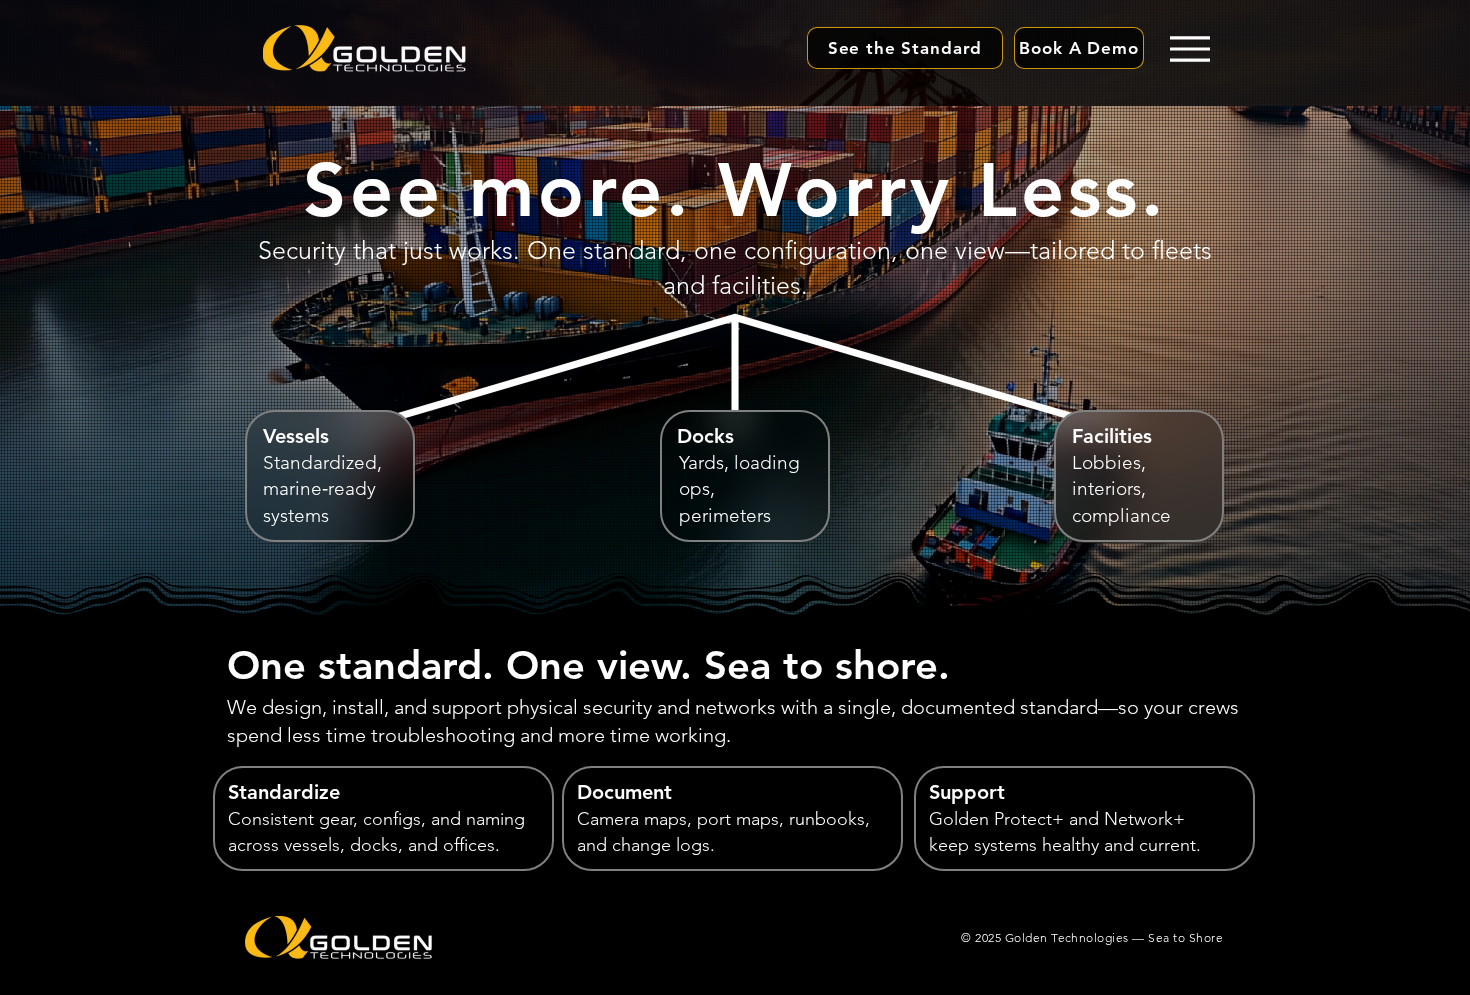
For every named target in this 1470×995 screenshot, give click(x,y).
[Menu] (1189, 48)
